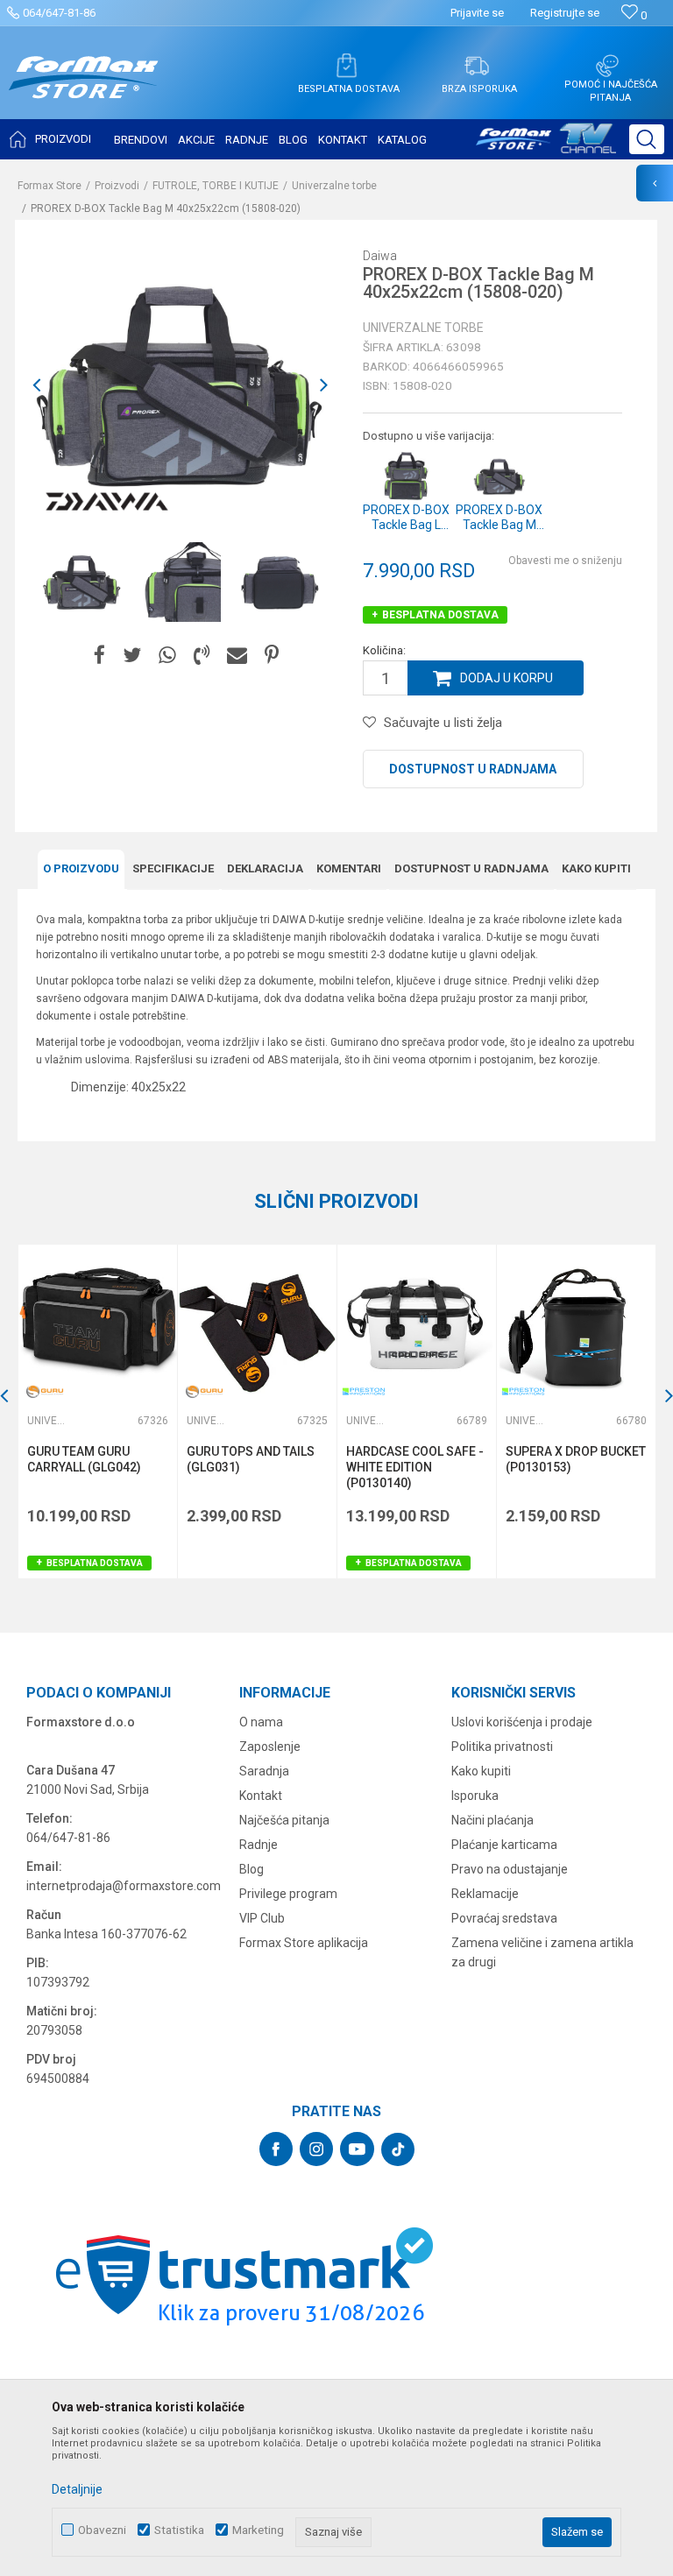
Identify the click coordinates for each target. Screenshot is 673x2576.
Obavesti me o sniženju (565, 561)
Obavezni (102, 2530)
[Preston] (364, 1391)
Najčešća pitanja (284, 1820)
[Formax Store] (84, 91)
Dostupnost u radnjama (473, 769)
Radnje (259, 1845)
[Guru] (45, 1391)
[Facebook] (99, 656)
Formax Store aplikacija (304, 1943)
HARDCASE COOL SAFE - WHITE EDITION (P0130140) (415, 1467)
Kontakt (261, 1796)
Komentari (349, 868)
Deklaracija (265, 868)
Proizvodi (117, 186)
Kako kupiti (596, 868)
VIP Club (262, 1918)
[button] (647, 139)
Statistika (179, 2530)
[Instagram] (316, 2149)
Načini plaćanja (492, 1820)
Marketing (258, 2530)
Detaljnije (77, 2489)
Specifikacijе (173, 868)
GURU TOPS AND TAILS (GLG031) (251, 1459)
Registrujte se (565, 13)
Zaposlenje (270, 1747)
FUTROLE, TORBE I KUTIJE (216, 186)
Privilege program (288, 1894)
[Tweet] (132, 656)
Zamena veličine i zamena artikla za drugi (542, 1952)
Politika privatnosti (502, 1747)
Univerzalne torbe (334, 186)
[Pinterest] (272, 656)
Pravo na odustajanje (510, 1869)
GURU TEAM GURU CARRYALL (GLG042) (84, 1459)
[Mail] (237, 656)
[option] (82, 582)
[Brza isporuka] (477, 66)
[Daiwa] (107, 502)
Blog (251, 1869)
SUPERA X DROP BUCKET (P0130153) (576, 1459)
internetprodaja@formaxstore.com (124, 1886)
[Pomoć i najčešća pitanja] (607, 66)
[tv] (546, 145)
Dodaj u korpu (507, 678)
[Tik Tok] (398, 2149)
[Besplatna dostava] (346, 66)
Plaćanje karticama (504, 1845)
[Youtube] (357, 2149)
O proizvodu (81, 868)
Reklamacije (485, 1894)
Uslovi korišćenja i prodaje (522, 1722)
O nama (261, 1722)
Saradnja (264, 1771)
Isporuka (475, 1796)
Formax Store (50, 186)
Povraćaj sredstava (504, 1918)
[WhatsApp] (167, 656)
